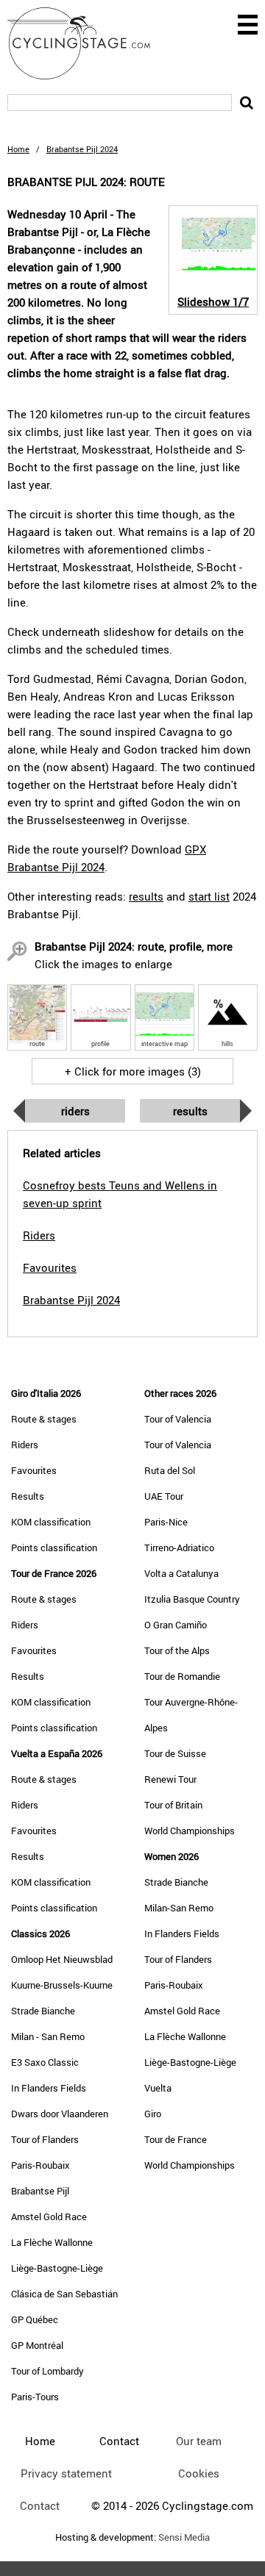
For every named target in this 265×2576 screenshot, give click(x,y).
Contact (40, 2505)
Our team (199, 2441)
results (146, 896)
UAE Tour (164, 1496)
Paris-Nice (166, 1522)
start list (209, 896)
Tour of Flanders (45, 2139)
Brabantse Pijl (40, 2191)
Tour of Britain (173, 1805)
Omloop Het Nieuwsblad (62, 1959)
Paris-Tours (35, 2397)
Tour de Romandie (182, 1676)
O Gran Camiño (176, 1625)
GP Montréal (37, 2345)
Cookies (199, 2473)
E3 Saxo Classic (45, 2062)
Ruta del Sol (170, 1470)
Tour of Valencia (178, 1419)
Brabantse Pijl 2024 (71, 1300)
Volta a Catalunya (181, 1573)
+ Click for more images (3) (133, 1071)
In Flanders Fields (49, 2088)
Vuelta (158, 2088)
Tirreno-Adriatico (179, 1548)
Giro (153, 2114)
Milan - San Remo (48, 2036)
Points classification (54, 1548)
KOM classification (51, 1522)
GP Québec (35, 2319)
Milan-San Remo (179, 1908)
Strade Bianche (43, 2011)
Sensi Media (184, 2537)
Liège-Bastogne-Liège (57, 2268)
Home (18, 149)
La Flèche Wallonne (52, 2242)
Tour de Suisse (175, 1753)
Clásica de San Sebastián (64, 2294)
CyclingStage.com (88, 43)
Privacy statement (66, 2473)
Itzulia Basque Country (192, 1599)
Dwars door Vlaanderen (60, 2114)
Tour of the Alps (177, 1650)
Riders (75, 1111)
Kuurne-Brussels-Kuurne (62, 1985)
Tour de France (176, 2139)
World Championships (190, 1831)
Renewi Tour (170, 1779)
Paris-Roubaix (40, 2165)
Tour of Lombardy (47, 2371)
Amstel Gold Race (49, 2217)
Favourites (34, 1470)
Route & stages (44, 1419)
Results (190, 1111)
